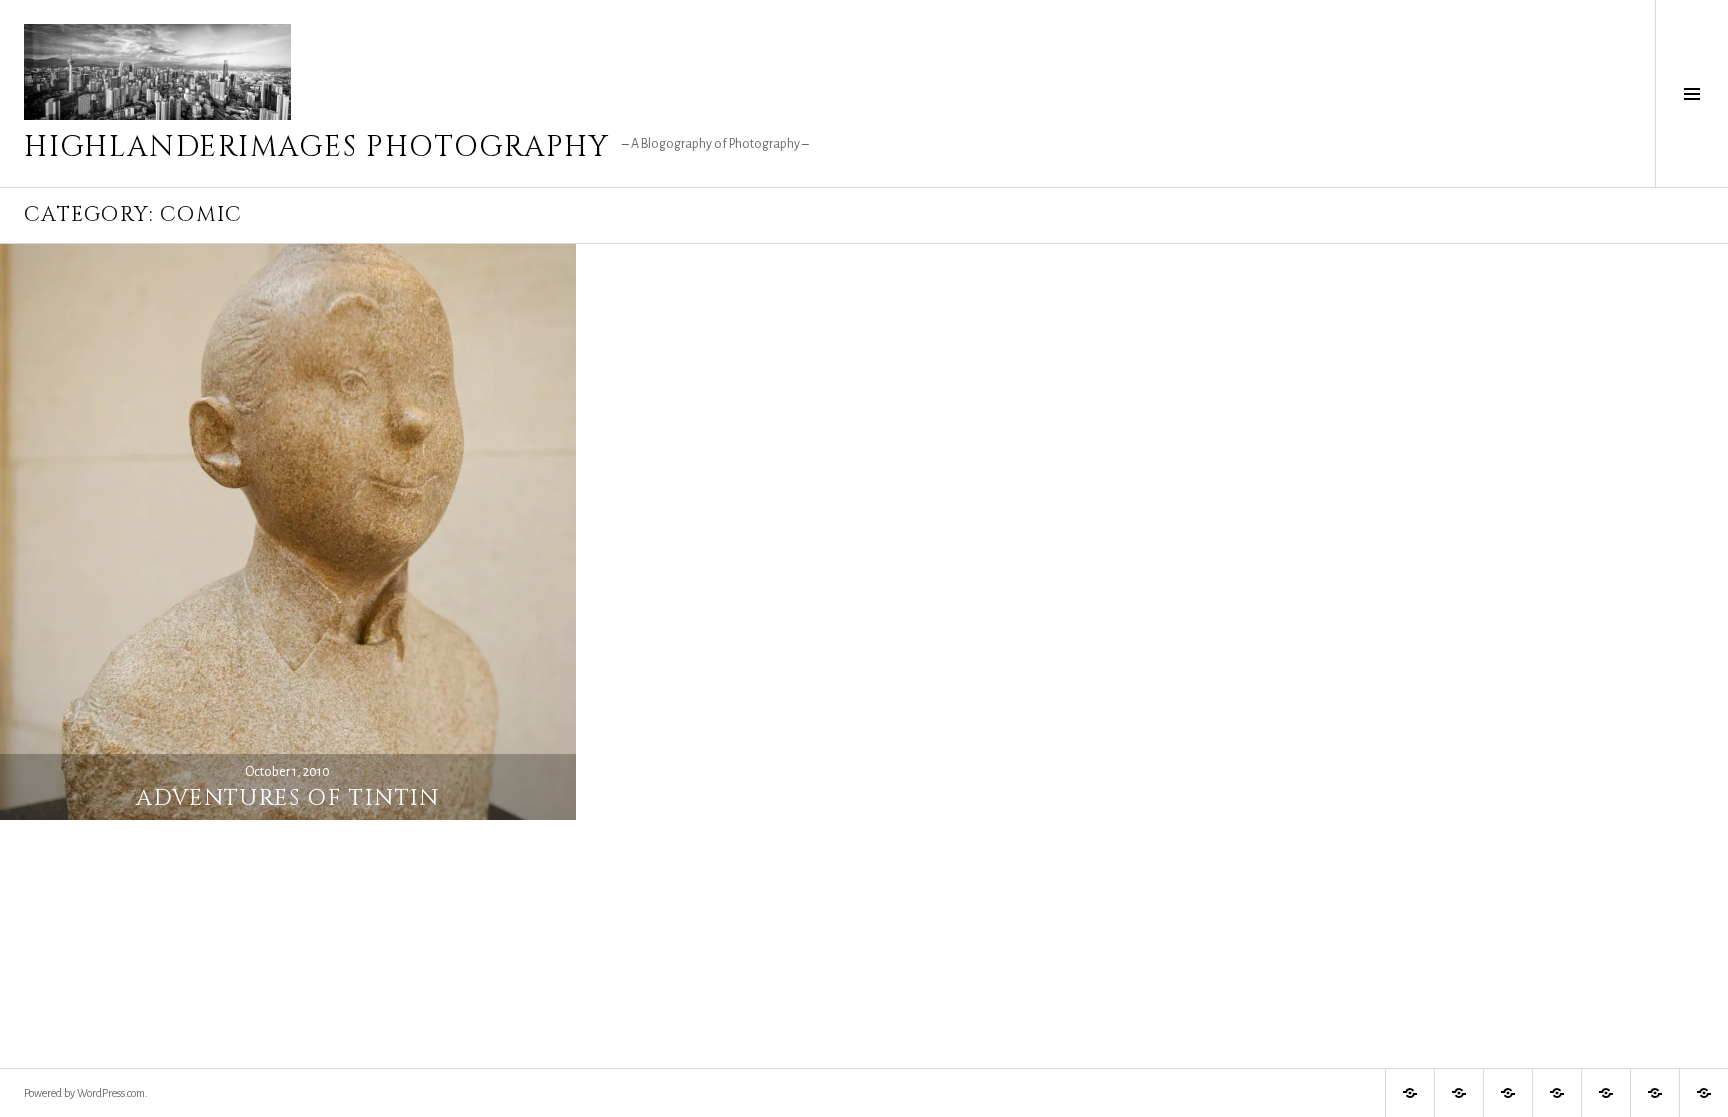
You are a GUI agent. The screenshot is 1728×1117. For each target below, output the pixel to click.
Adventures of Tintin (288, 798)
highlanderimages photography (317, 147)
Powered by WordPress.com (84, 1093)
